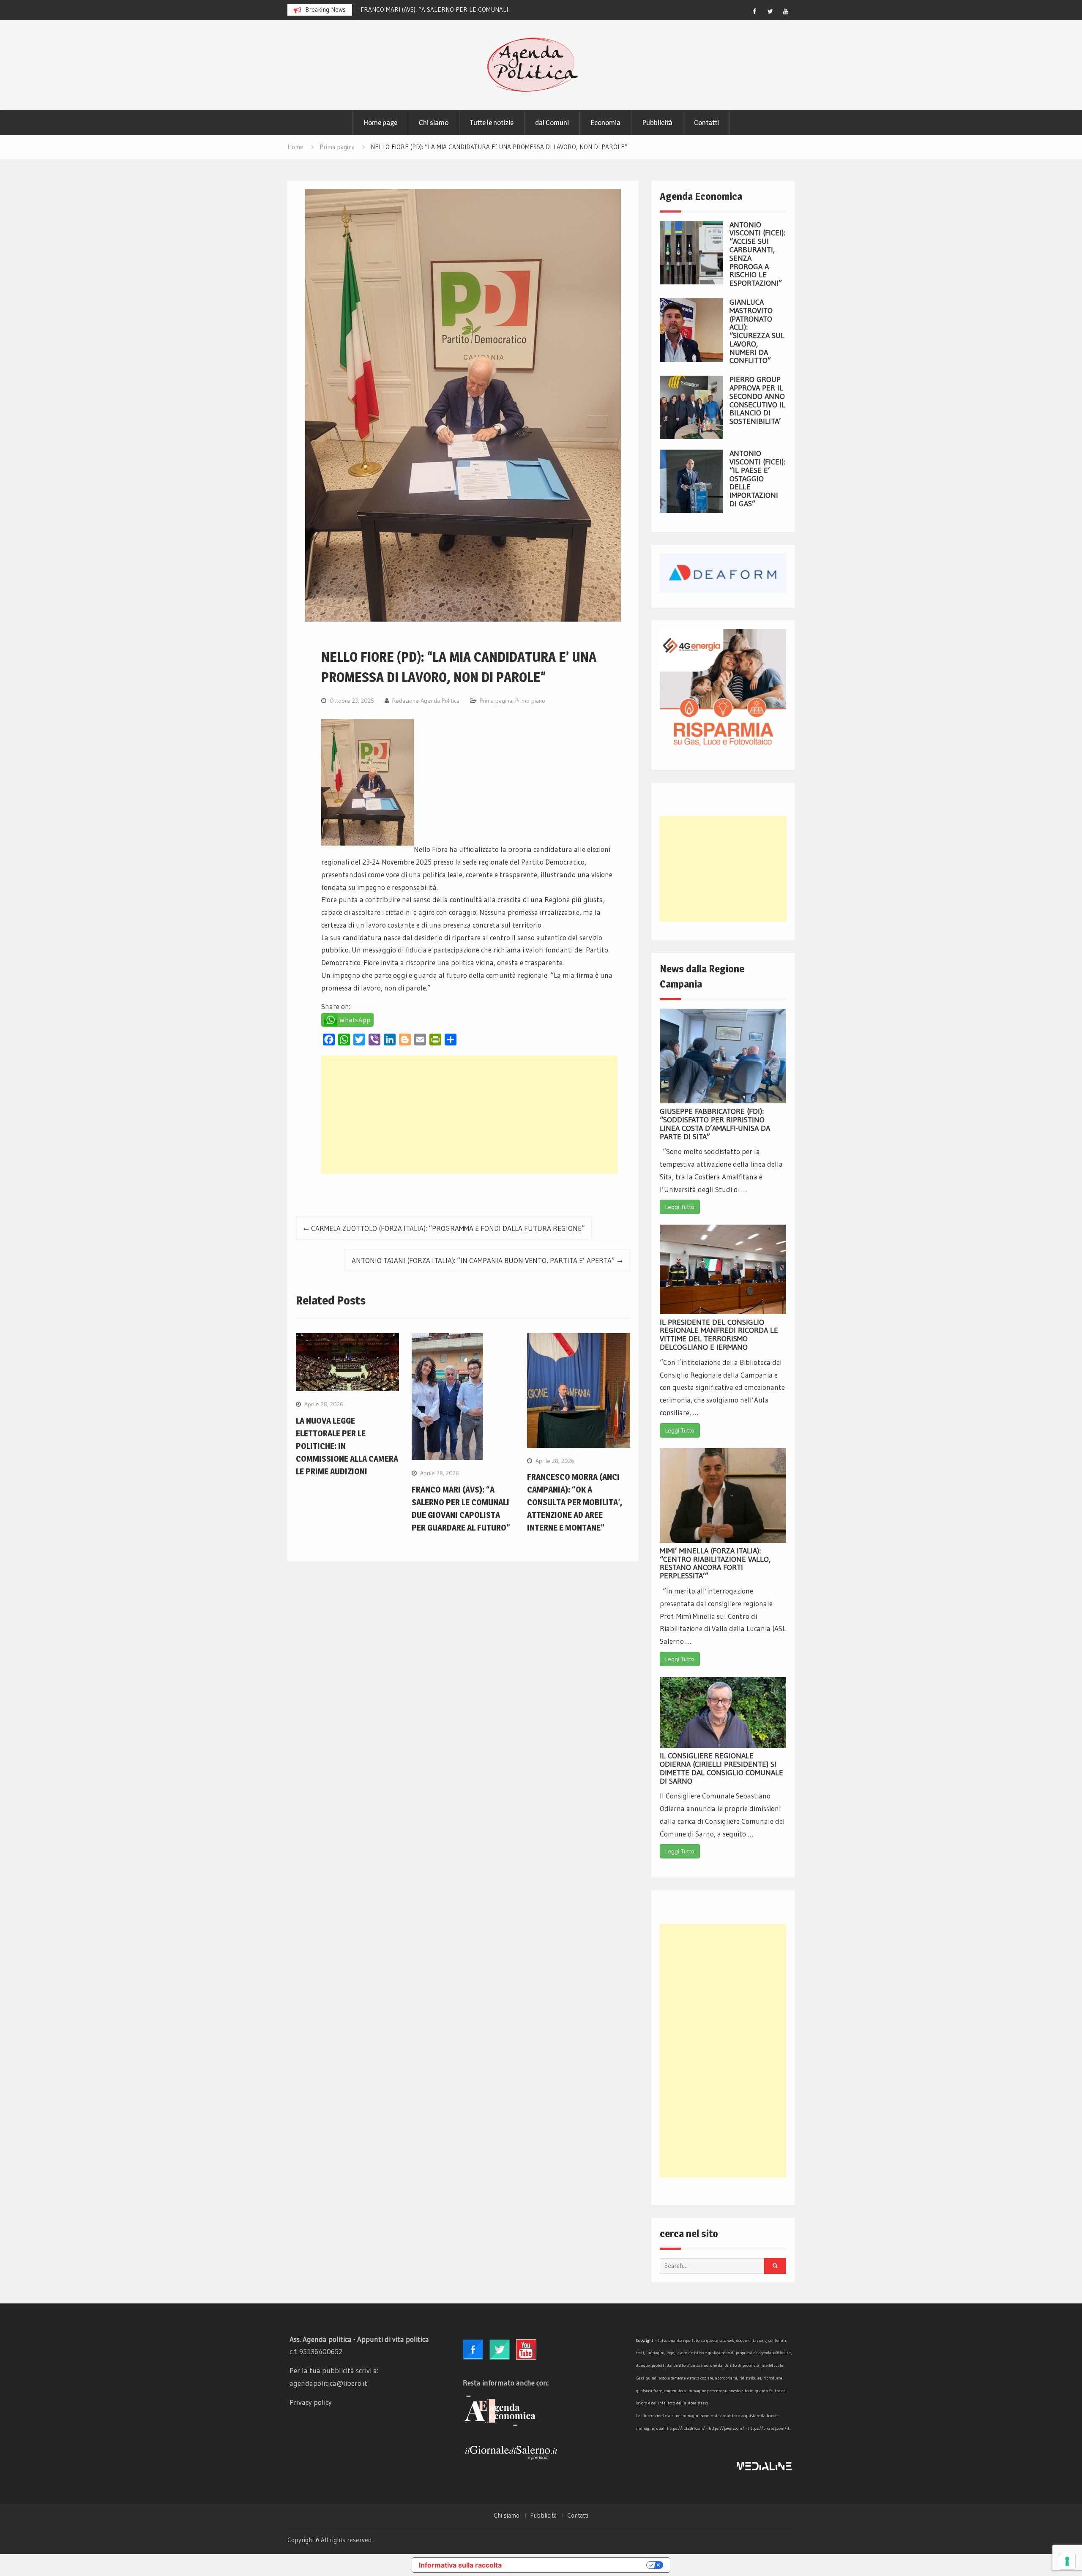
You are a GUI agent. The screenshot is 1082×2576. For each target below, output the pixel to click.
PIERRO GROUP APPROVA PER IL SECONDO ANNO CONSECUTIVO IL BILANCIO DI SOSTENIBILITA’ (757, 400)
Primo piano (530, 701)
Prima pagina (496, 701)
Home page (380, 123)
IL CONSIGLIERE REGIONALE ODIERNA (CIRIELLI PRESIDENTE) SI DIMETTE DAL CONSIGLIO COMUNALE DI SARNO (721, 1768)
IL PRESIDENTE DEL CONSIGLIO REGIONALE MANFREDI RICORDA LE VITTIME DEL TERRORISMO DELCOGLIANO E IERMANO (719, 1335)
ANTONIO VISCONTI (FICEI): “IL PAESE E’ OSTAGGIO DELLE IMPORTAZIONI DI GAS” (757, 479)
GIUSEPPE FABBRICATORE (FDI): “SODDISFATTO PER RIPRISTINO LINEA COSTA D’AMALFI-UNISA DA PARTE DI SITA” (715, 1124)
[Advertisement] (469, 1115)
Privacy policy (311, 2402)
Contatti (706, 123)
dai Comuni (552, 123)
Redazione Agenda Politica (426, 701)
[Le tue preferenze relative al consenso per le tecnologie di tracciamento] (1067, 2561)
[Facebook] (754, 11)
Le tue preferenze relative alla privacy (578, 2565)
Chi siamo (434, 123)
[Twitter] (770, 11)
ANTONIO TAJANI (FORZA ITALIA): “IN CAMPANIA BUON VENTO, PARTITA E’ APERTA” (483, 1260)
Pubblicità (657, 123)
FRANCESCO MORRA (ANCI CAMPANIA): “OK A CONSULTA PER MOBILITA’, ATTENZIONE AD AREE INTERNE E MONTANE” (575, 1502)
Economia (605, 123)
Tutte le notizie (492, 123)
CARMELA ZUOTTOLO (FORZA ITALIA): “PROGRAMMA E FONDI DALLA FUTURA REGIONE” (448, 1228)
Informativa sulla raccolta (460, 2565)
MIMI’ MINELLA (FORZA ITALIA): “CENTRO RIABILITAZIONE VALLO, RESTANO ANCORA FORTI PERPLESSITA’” (715, 1563)
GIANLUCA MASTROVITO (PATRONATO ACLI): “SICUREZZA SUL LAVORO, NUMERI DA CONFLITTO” (757, 332)
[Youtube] (786, 11)
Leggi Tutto (680, 1207)
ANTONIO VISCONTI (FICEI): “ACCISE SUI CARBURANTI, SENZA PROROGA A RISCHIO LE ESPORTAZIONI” (757, 254)
